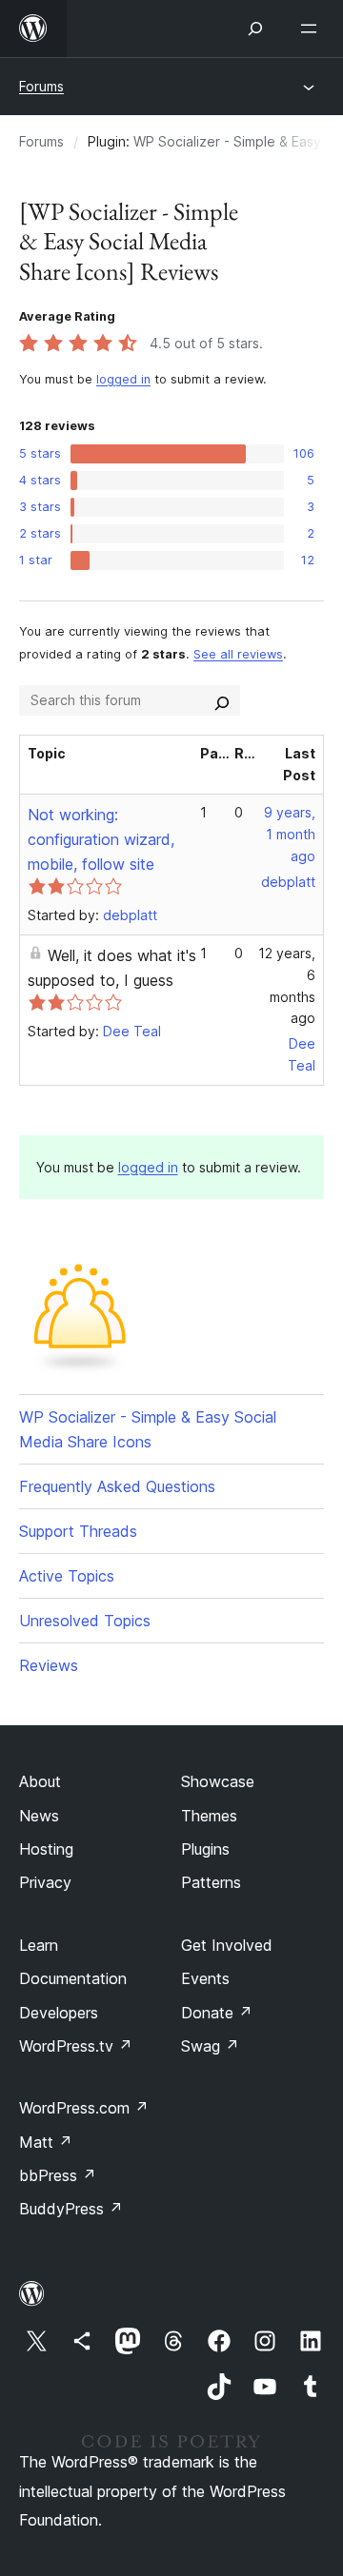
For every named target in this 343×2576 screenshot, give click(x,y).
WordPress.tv (76, 2046)
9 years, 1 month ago (290, 834)
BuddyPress (71, 2209)
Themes (209, 1816)
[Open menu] (313, 29)
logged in (123, 379)
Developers (59, 2013)
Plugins (205, 1849)
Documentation (73, 1978)
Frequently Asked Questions (117, 1486)
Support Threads (78, 1531)
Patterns (211, 1882)
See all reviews (238, 654)
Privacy (45, 1882)
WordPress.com (84, 2108)
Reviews (49, 1665)
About (40, 1781)
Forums (41, 86)
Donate (217, 2013)
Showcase (218, 1781)
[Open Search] (255, 29)
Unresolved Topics (85, 1621)
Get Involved (227, 1945)
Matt (46, 2142)
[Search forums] (222, 700)
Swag (210, 2046)
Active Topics (67, 1576)
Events (205, 1978)
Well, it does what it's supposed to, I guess (112, 968)
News (39, 1816)
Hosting (46, 1849)
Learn (39, 1945)
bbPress (58, 2175)
